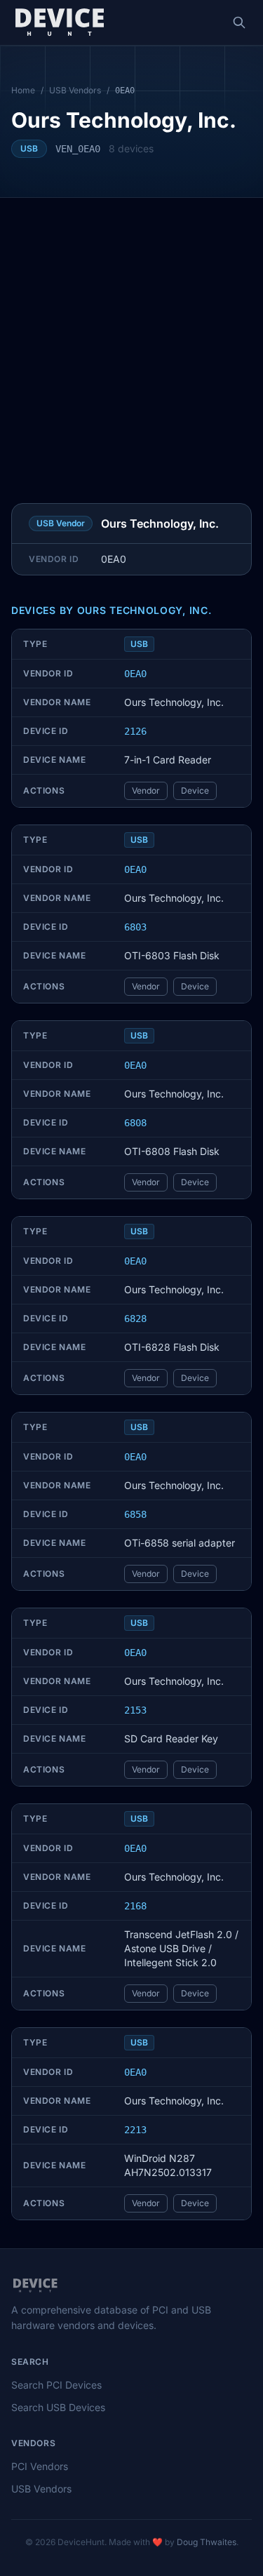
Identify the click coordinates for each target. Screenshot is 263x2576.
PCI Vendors (40, 2466)
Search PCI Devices (56, 2385)
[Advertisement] (131, 336)
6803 (135, 927)
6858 (135, 1514)
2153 (135, 1710)
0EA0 (135, 674)
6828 (135, 1319)
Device (195, 790)
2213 (135, 2130)
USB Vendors (75, 90)
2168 (135, 1906)
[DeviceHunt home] (59, 22)
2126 (135, 731)
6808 (135, 1123)
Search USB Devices (58, 2407)
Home (23, 90)
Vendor (146, 790)
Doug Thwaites (207, 2542)
